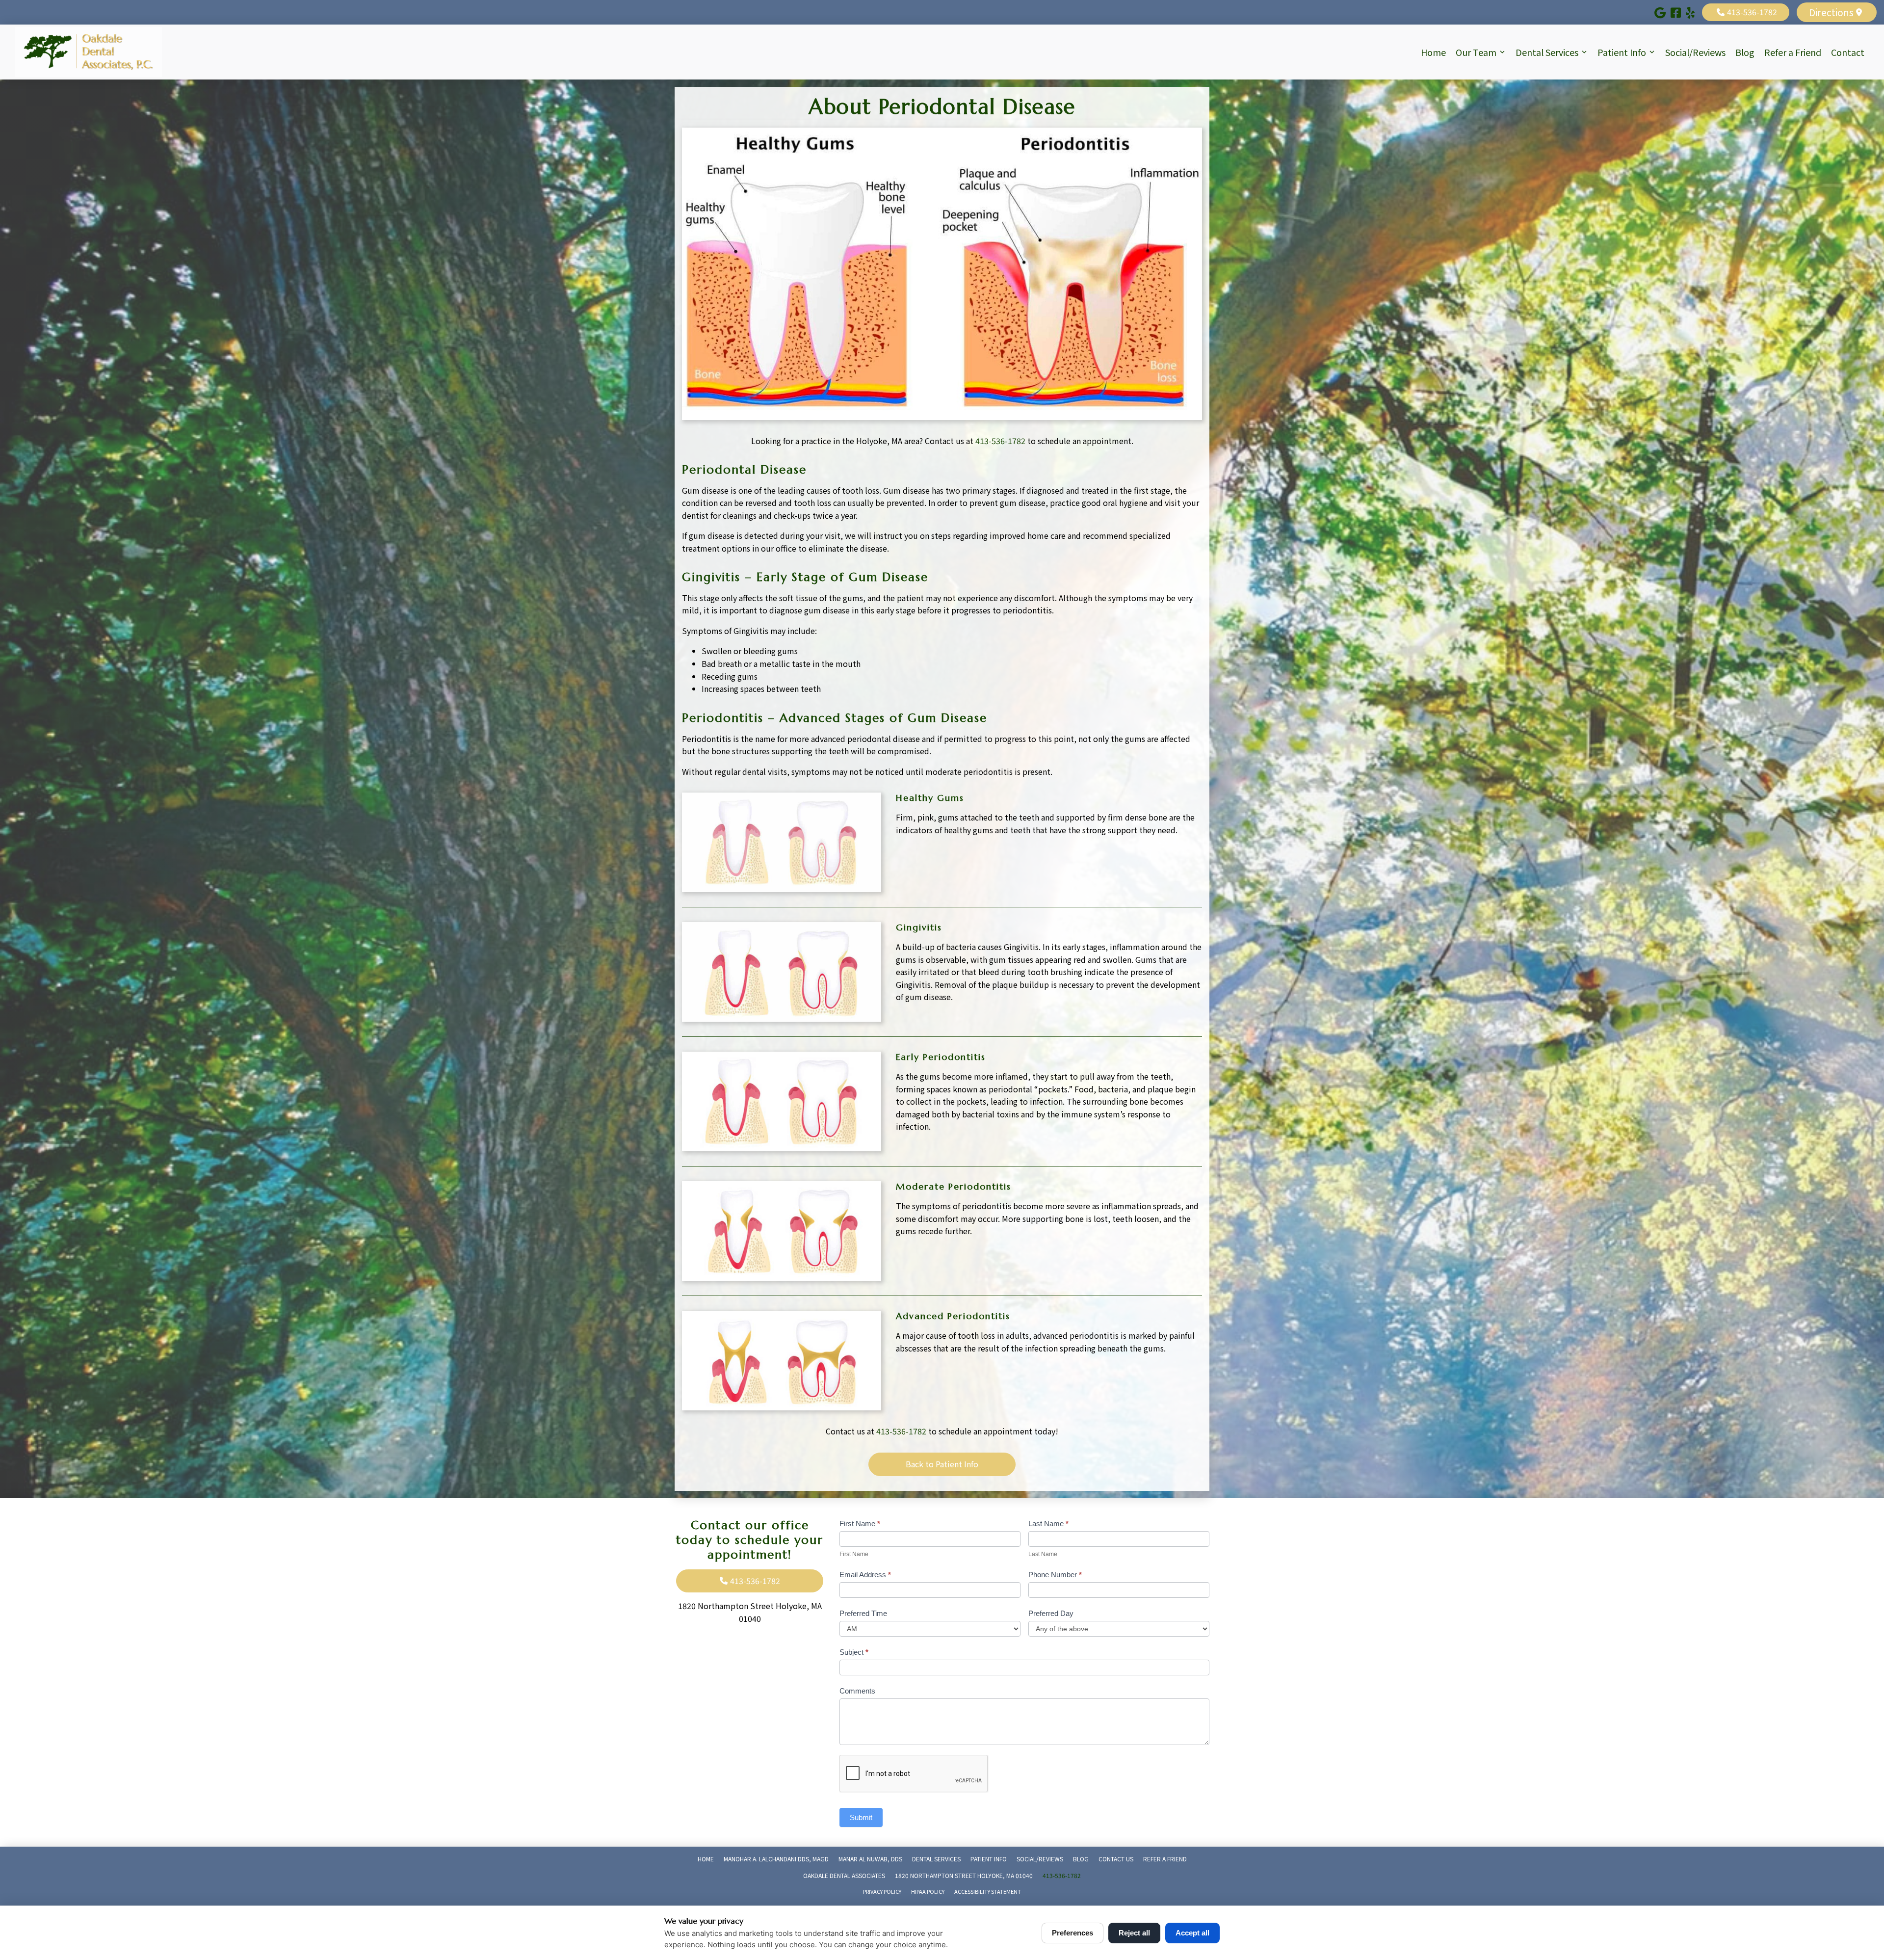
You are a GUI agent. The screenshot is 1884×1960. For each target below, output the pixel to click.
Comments (857, 1691)
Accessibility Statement (988, 1891)
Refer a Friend (1793, 52)
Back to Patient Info (942, 1464)
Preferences (1073, 1933)
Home (1433, 52)
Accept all (1192, 1933)
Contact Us (1116, 1859)
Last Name (1048, 1523)
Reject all (1134, 1933)
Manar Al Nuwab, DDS (870, 1859)
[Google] (1660, 12)
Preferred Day (1051, 1613)
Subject (854, 1652)
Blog (1745, 52)
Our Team (1476, 52)
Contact (1848, 52)
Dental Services (1547, 52)
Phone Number (1055, 1575)
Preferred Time (863, 1613)
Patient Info (1622, 52)
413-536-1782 (1000, 441)
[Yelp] (1690, 12)
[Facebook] (1676, 12)
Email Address (865, 1575)
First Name (860, 1523)
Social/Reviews (1695, 52)
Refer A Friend (1165, 1859)
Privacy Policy (882, 1891)
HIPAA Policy (928, 1891)
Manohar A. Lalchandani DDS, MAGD (776, 1859)
